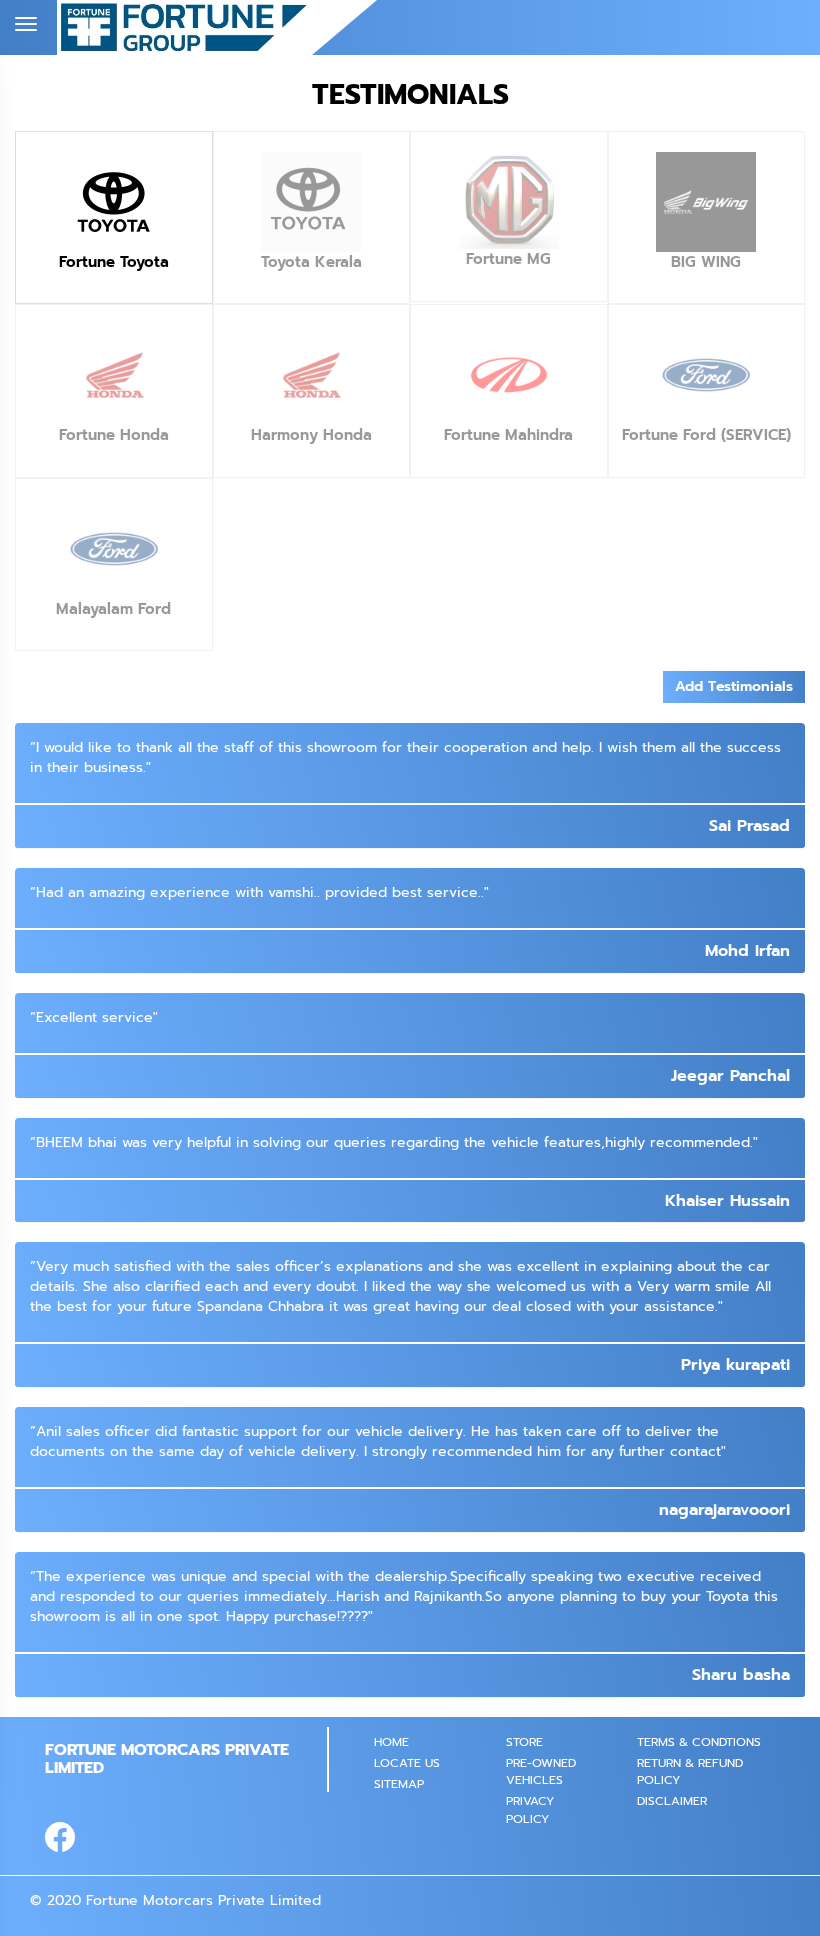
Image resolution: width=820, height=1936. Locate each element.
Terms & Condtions (699, 1742)
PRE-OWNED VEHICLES (541, 1771)
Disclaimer (672, 1801)
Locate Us (407, 1763)
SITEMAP (399, 1784)
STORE (524, 1742)
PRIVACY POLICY (530, 1809)
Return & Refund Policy (690, 1771)
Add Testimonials (734, 686)
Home (391, 1742)
